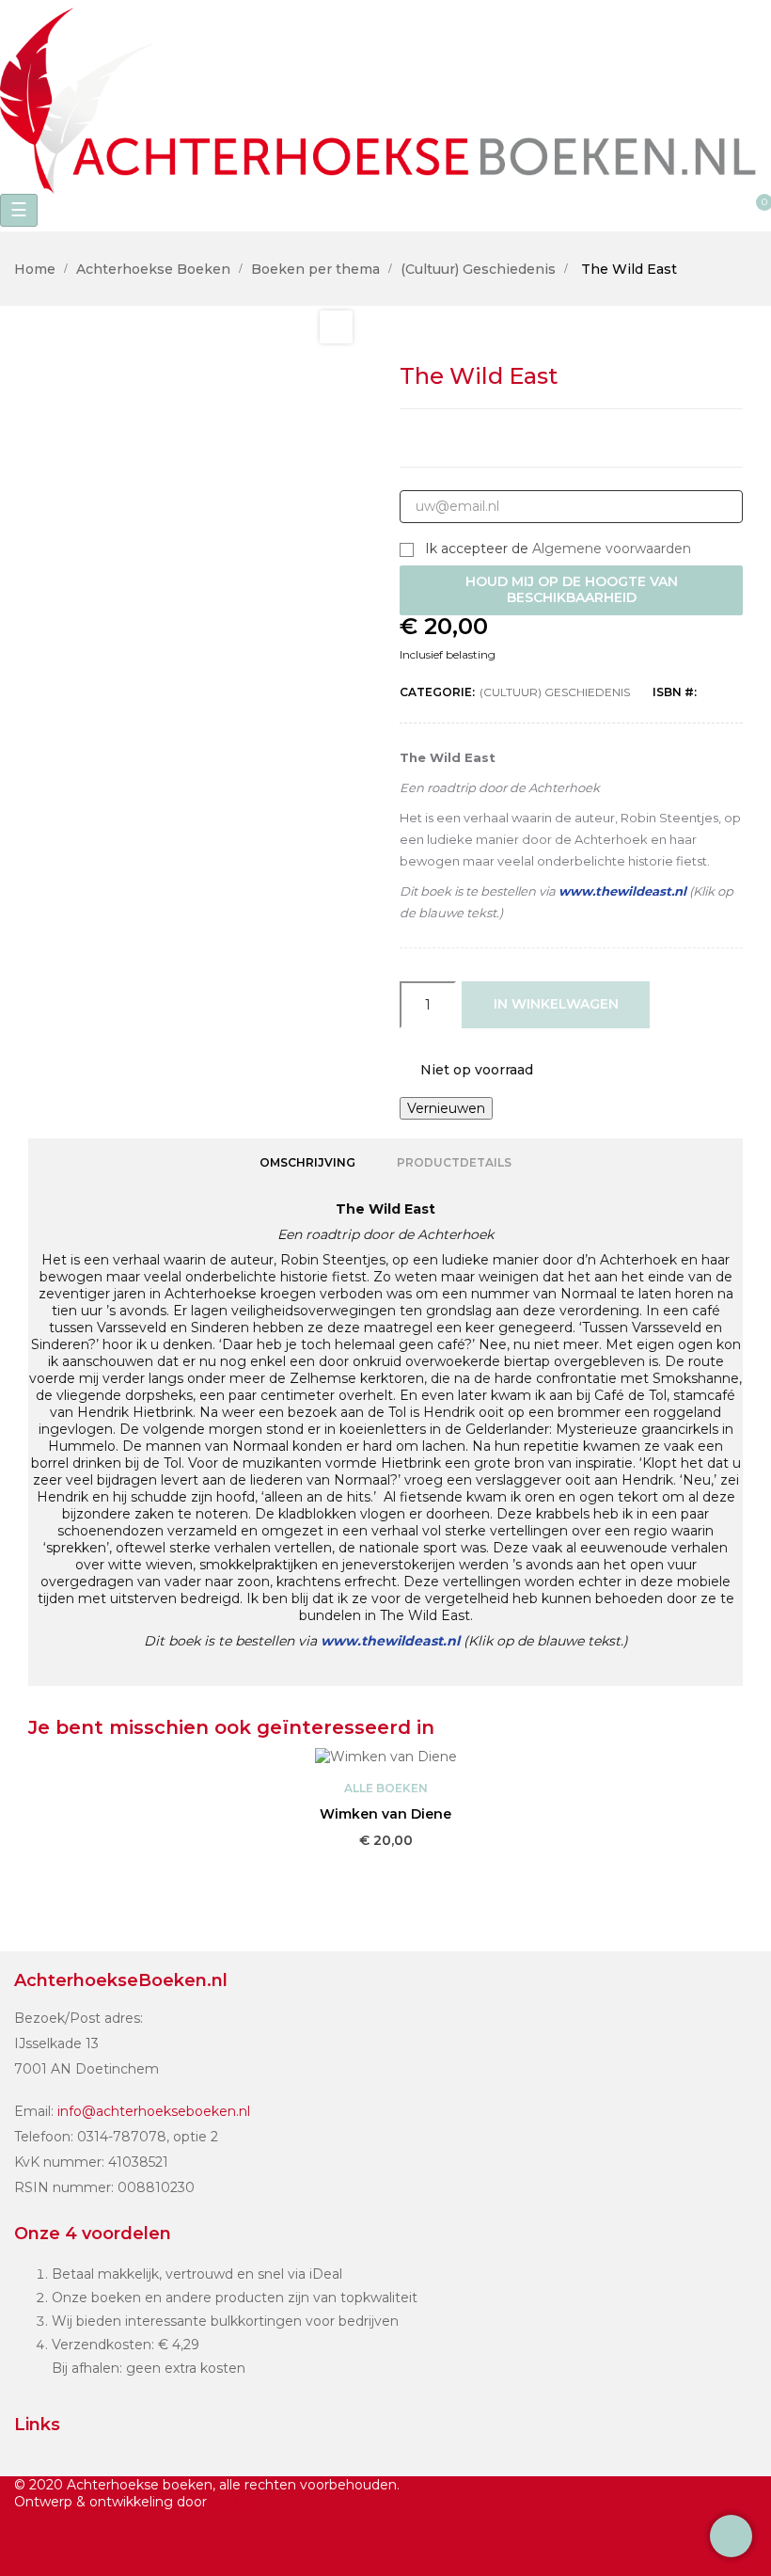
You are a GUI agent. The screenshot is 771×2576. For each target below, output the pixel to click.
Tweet (551, 438)
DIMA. (231, 2502)
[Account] (235, 213)
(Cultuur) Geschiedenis (555, 692)
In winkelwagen (556, 1004)
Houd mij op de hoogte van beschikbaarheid (572, 590)
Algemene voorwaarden (612, 549)
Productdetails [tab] (454, 1162)
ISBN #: (675, 692)
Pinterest (632, 438)
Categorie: (437, 692)
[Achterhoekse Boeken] (385, 95)
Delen (511, 438)
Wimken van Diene (385, 1814)
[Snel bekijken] (385, 1868)
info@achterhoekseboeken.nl (154, 2111)
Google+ (591, 438)
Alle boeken (386, 1788)
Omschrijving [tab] (307, 1162)
